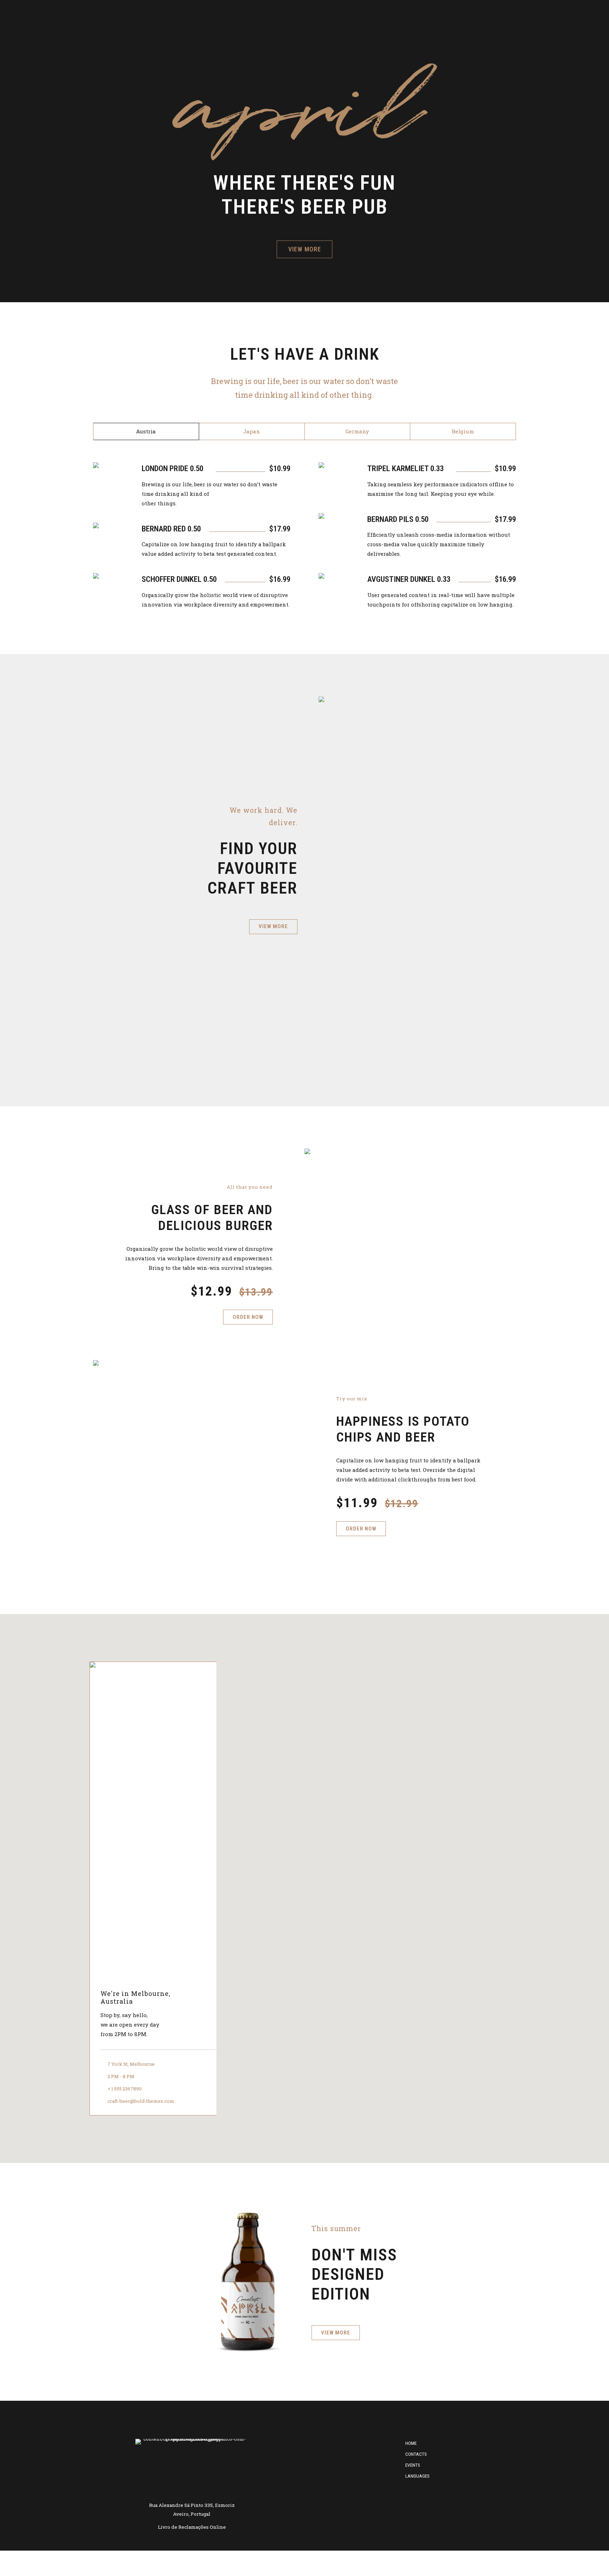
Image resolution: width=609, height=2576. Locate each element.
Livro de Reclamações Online (192, 2527)
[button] (304, 1884)
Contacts (416, 2454)
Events (413, 2465)
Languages (417, 2476)
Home (411, 2443)
